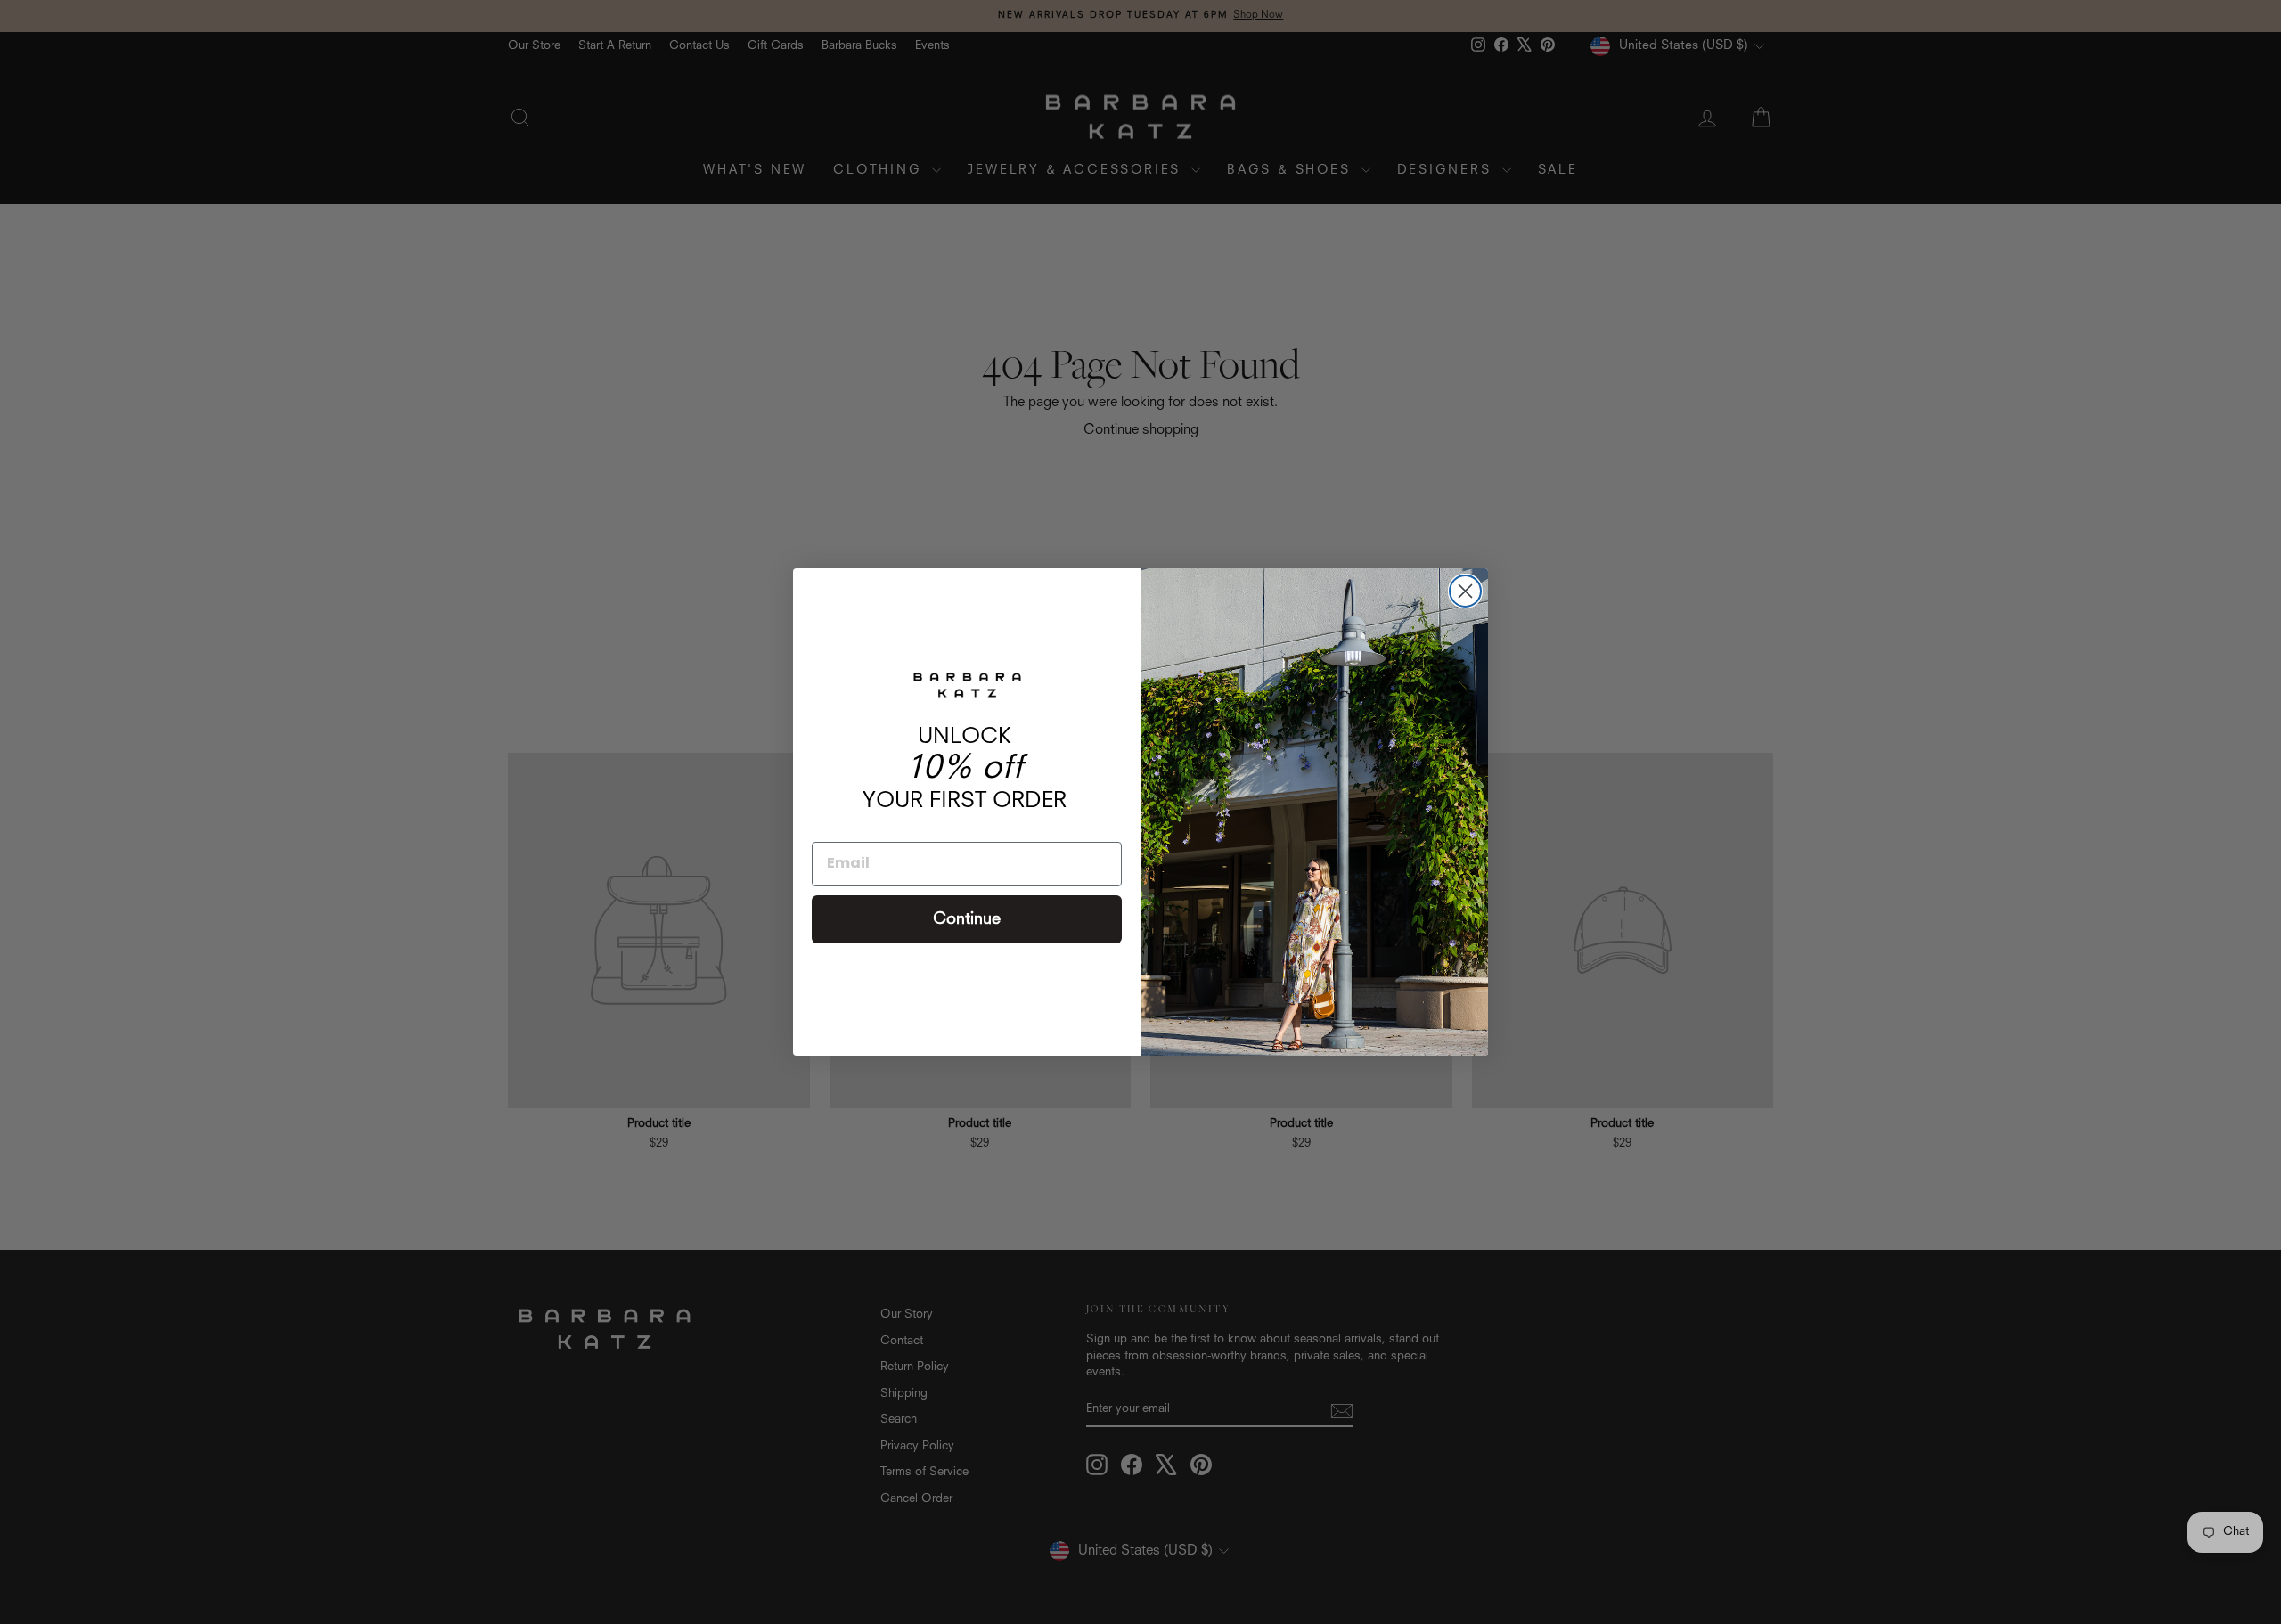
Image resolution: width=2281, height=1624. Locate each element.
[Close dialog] (1465, 591)
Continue (967, 919)
